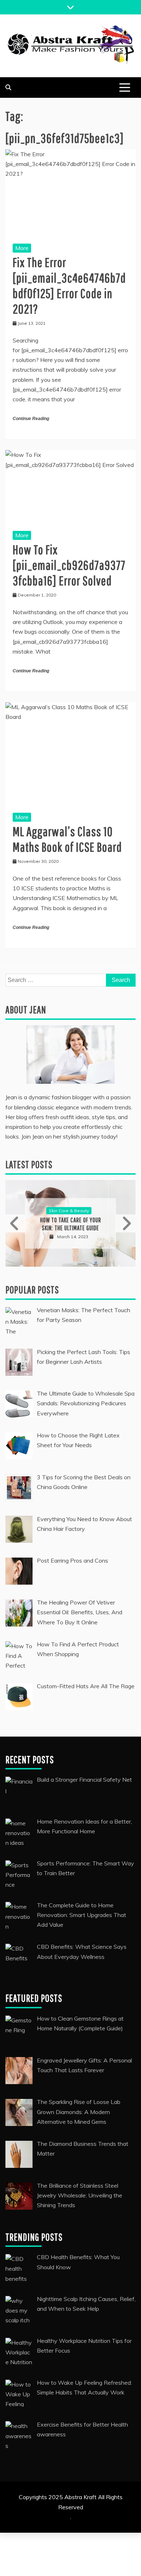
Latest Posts (29, 1164)
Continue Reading (31, 419)
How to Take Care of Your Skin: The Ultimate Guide (32, 1224)
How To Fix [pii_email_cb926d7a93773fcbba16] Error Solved (69, 565)
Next (125, 1223)
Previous (16, 1223)
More (22, 248)
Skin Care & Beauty (30, 1211)
